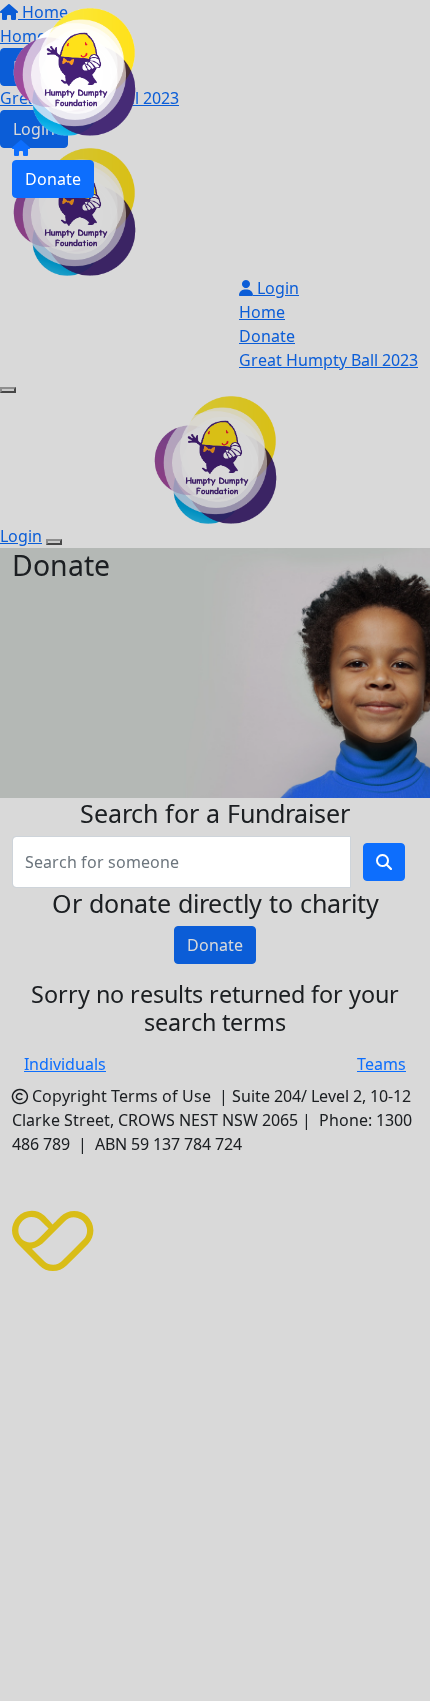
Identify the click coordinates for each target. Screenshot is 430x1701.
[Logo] (74, 70)
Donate (53, 179)
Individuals (65, 1064)
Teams (381, 1064)
